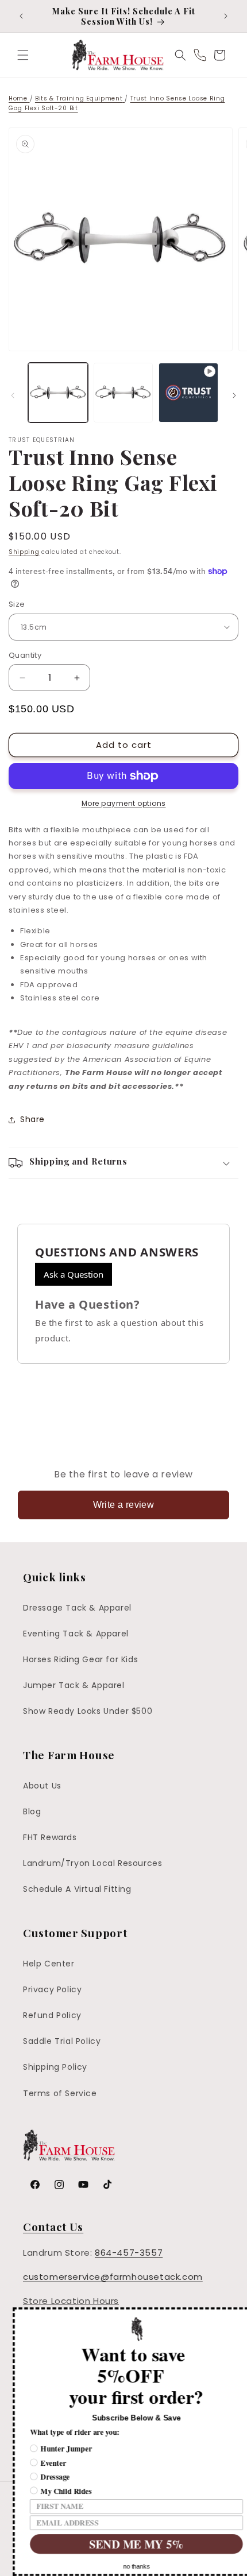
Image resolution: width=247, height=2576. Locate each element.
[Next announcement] (226, 16)
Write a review (124, 1505)
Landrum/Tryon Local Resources (92, 1863)
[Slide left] (13, 395)
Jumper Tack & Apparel (74, 1685)
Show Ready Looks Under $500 (88, 1711)
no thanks (123, 2567)
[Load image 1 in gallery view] (58, 393)
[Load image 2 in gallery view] (123, 393)
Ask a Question (74, 1274)
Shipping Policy (55, 2067)
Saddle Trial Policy (62, 2041)
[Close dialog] (240, 2315)
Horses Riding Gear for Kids (80, 1659)
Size (17, 604)
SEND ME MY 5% (123, 2544)
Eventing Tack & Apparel (76, 1634)
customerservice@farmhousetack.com (113, 2277)
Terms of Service (60, 2093)
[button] (23, 55)
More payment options (124, 803)
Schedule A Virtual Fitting (77, 1889)
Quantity (25, 655)
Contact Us (53, 2226)
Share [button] (32, 1119)
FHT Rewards (50, 1837)
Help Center (49, 1964)
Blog (32, 1811)
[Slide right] (234, 395)
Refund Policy (52, 2015)
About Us (42, 1786)
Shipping (24, 552)
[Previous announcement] (21, 16)
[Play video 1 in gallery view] (188, 393)
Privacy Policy (52, 1989)
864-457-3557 (129, 2253)
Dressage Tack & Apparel (77, 1608)
